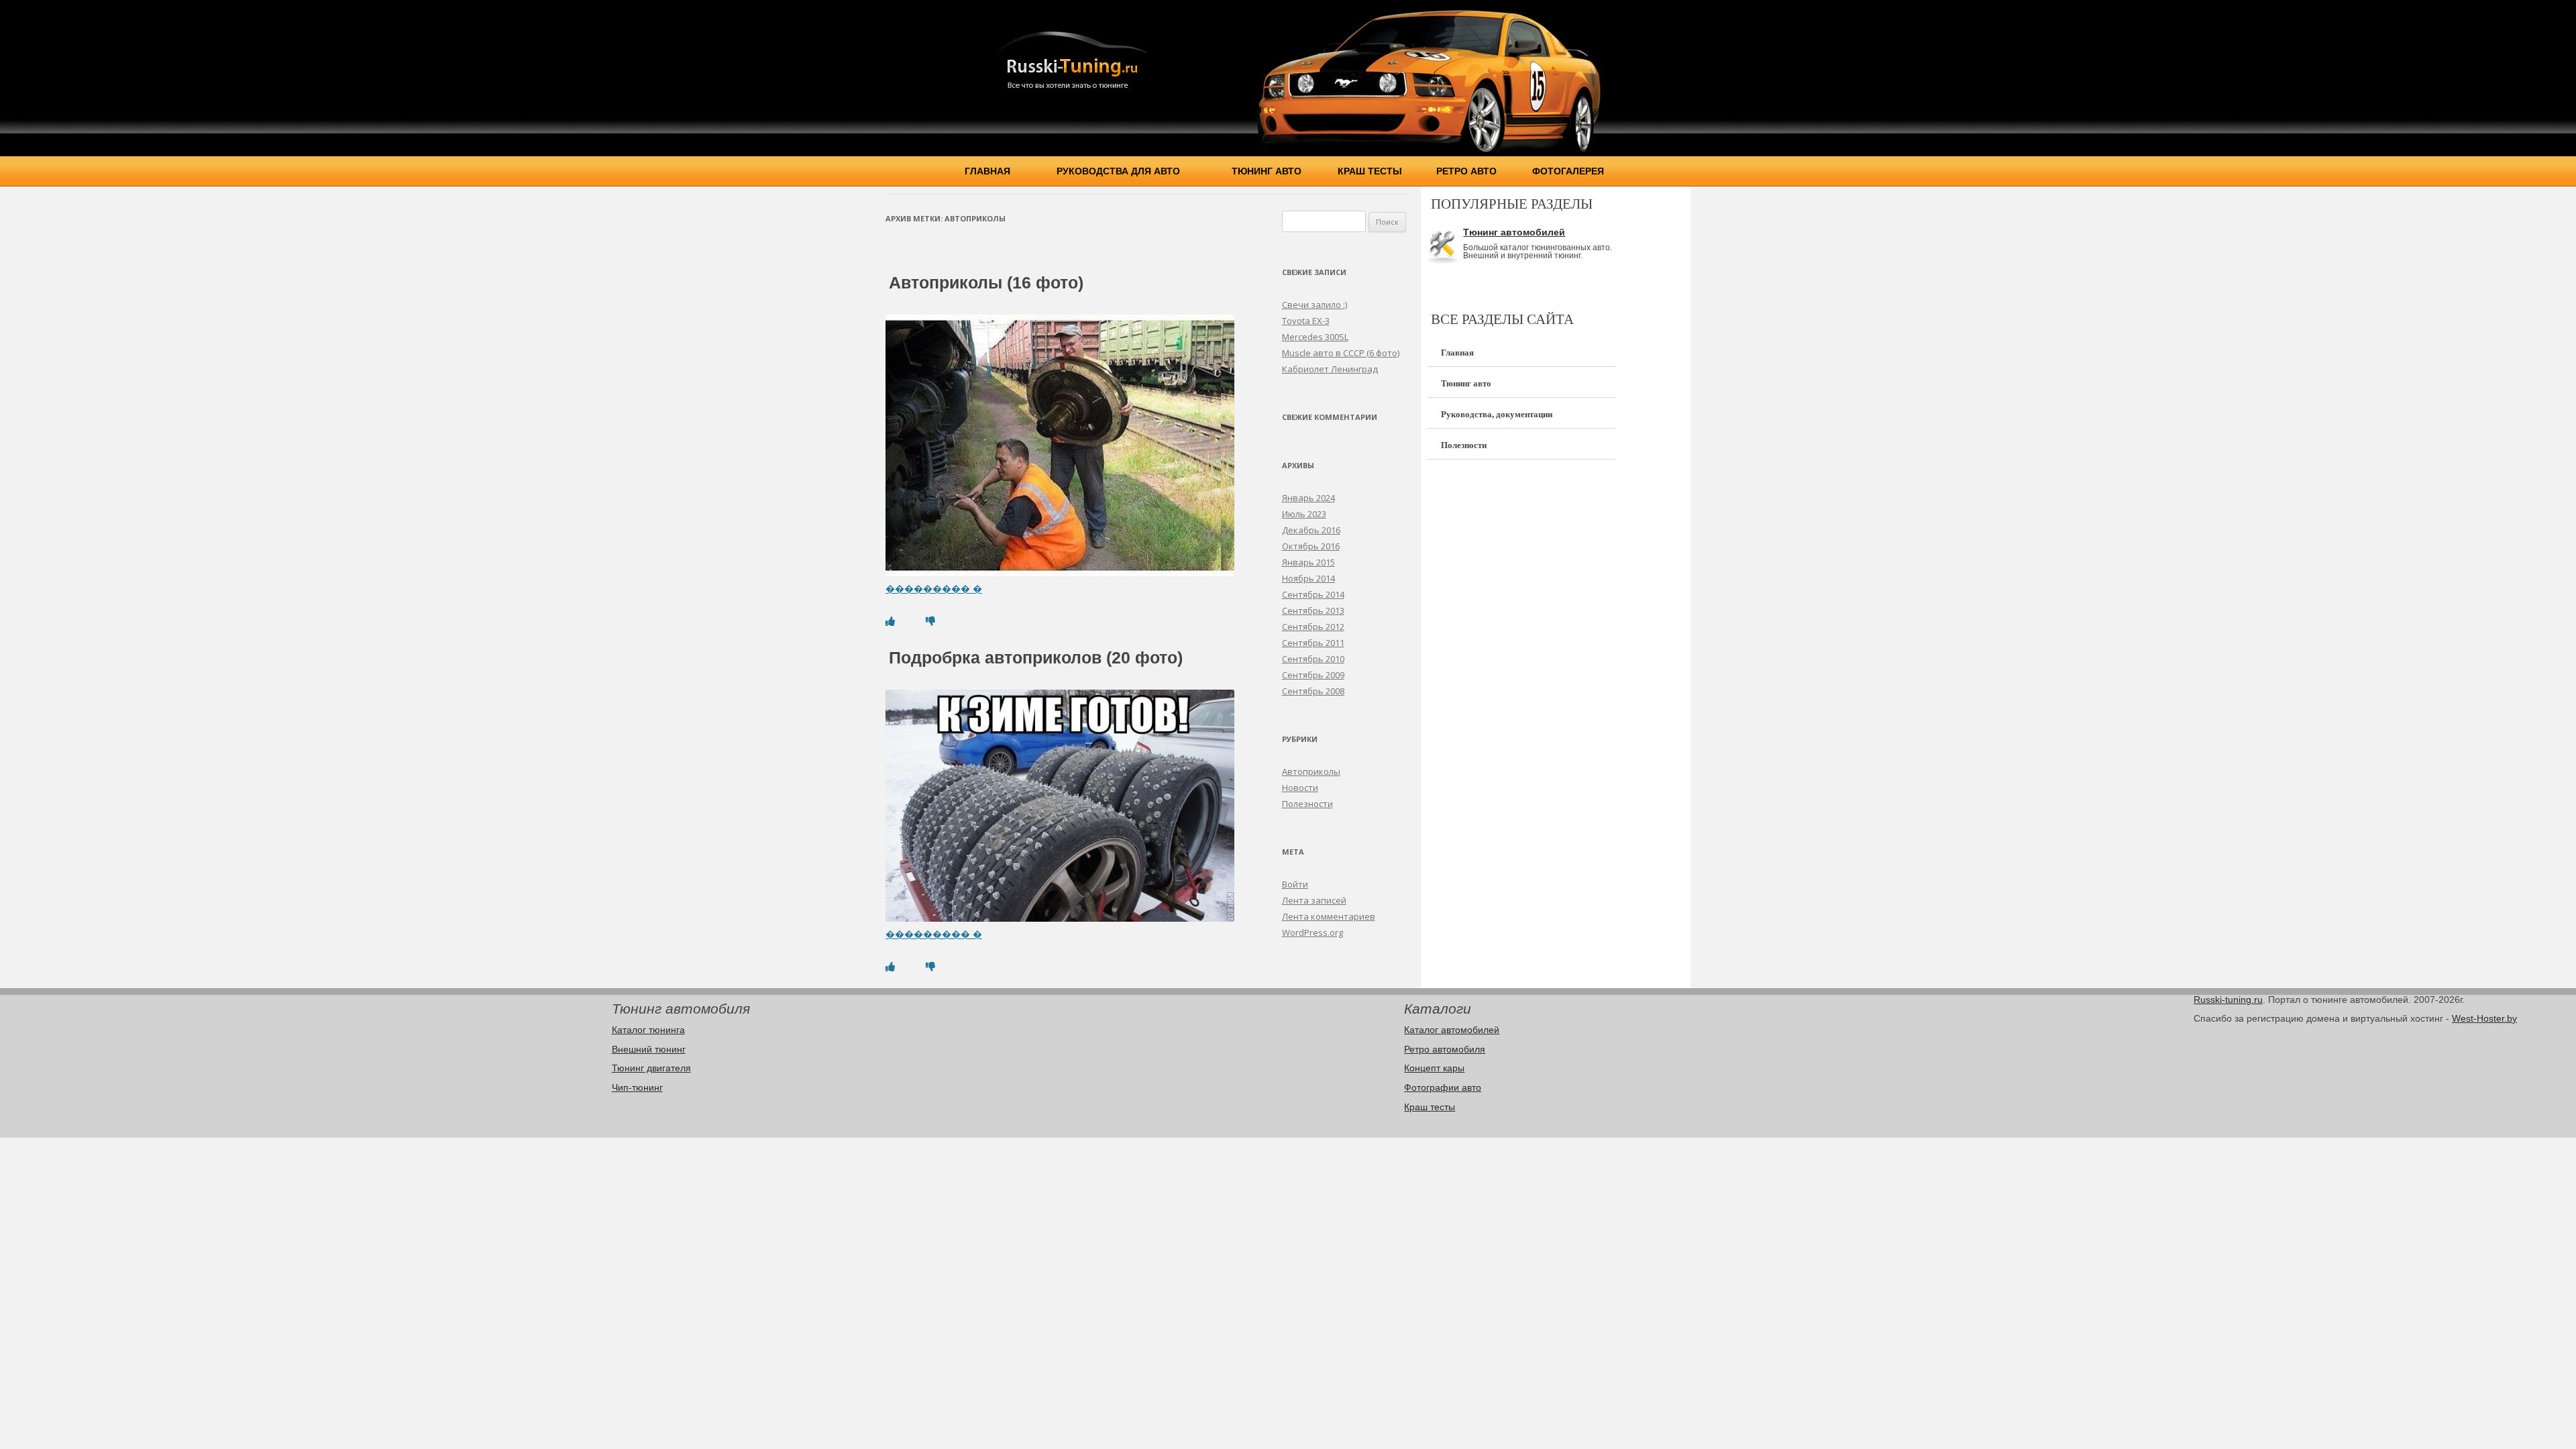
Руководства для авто (1118, 171)
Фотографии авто (1443, 1087)
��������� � (934, 589)
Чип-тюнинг (637, 1087)
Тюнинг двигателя (651, 1068)
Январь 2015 (1308, 562)
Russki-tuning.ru (2228, 1000)
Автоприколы (1311, 771)
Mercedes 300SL (1315, 337)
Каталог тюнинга (648, 1030)
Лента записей (1314, 900)
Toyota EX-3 (1306, 321)
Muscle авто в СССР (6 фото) (1341, 353)
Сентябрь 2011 (1313, 643)
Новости (1300, 788)
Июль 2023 (1304, 514)
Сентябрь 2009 (1313, 675)
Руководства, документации (1497, 414)
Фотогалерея (1568, 171)
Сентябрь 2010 (1313, 659)
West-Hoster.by (2484, 1018)
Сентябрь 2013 (1313, 610)
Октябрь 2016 (1311, 546)
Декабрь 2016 (1311, 530)
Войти (1295, 884)
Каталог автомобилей (1452, 1030)
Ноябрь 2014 (1308, 578)
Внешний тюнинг (649, 1049)
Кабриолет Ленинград (1330, 369)
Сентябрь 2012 (1313, 627)
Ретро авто (1466, 171)
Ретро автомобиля (1445, 1049)
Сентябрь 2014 (1313, 594)
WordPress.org (1312, 932)
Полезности (1307, 804)
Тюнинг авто (1267, 171)
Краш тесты (1370, 171)
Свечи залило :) (1314, 305)
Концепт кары (1434, 1068)
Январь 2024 (1308, 498)
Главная (987, 171)
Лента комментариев (1329, 916)
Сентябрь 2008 (1313, 691)
